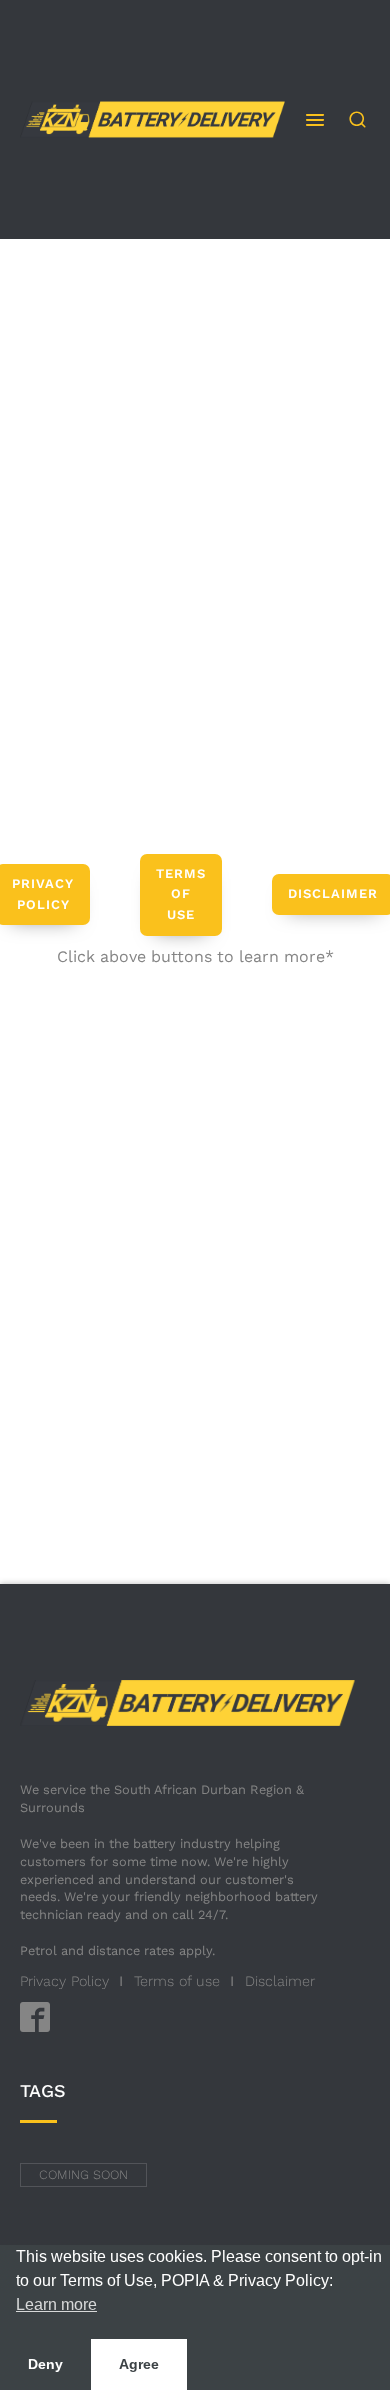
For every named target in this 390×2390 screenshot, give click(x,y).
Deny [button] (45, 2364)
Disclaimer (280, 1981)
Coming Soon (83, 2174)
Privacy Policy (64, 1981)
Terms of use (177, 1981)
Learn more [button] (56, 2304)
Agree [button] (139, 2364)
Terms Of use (181, 894)
